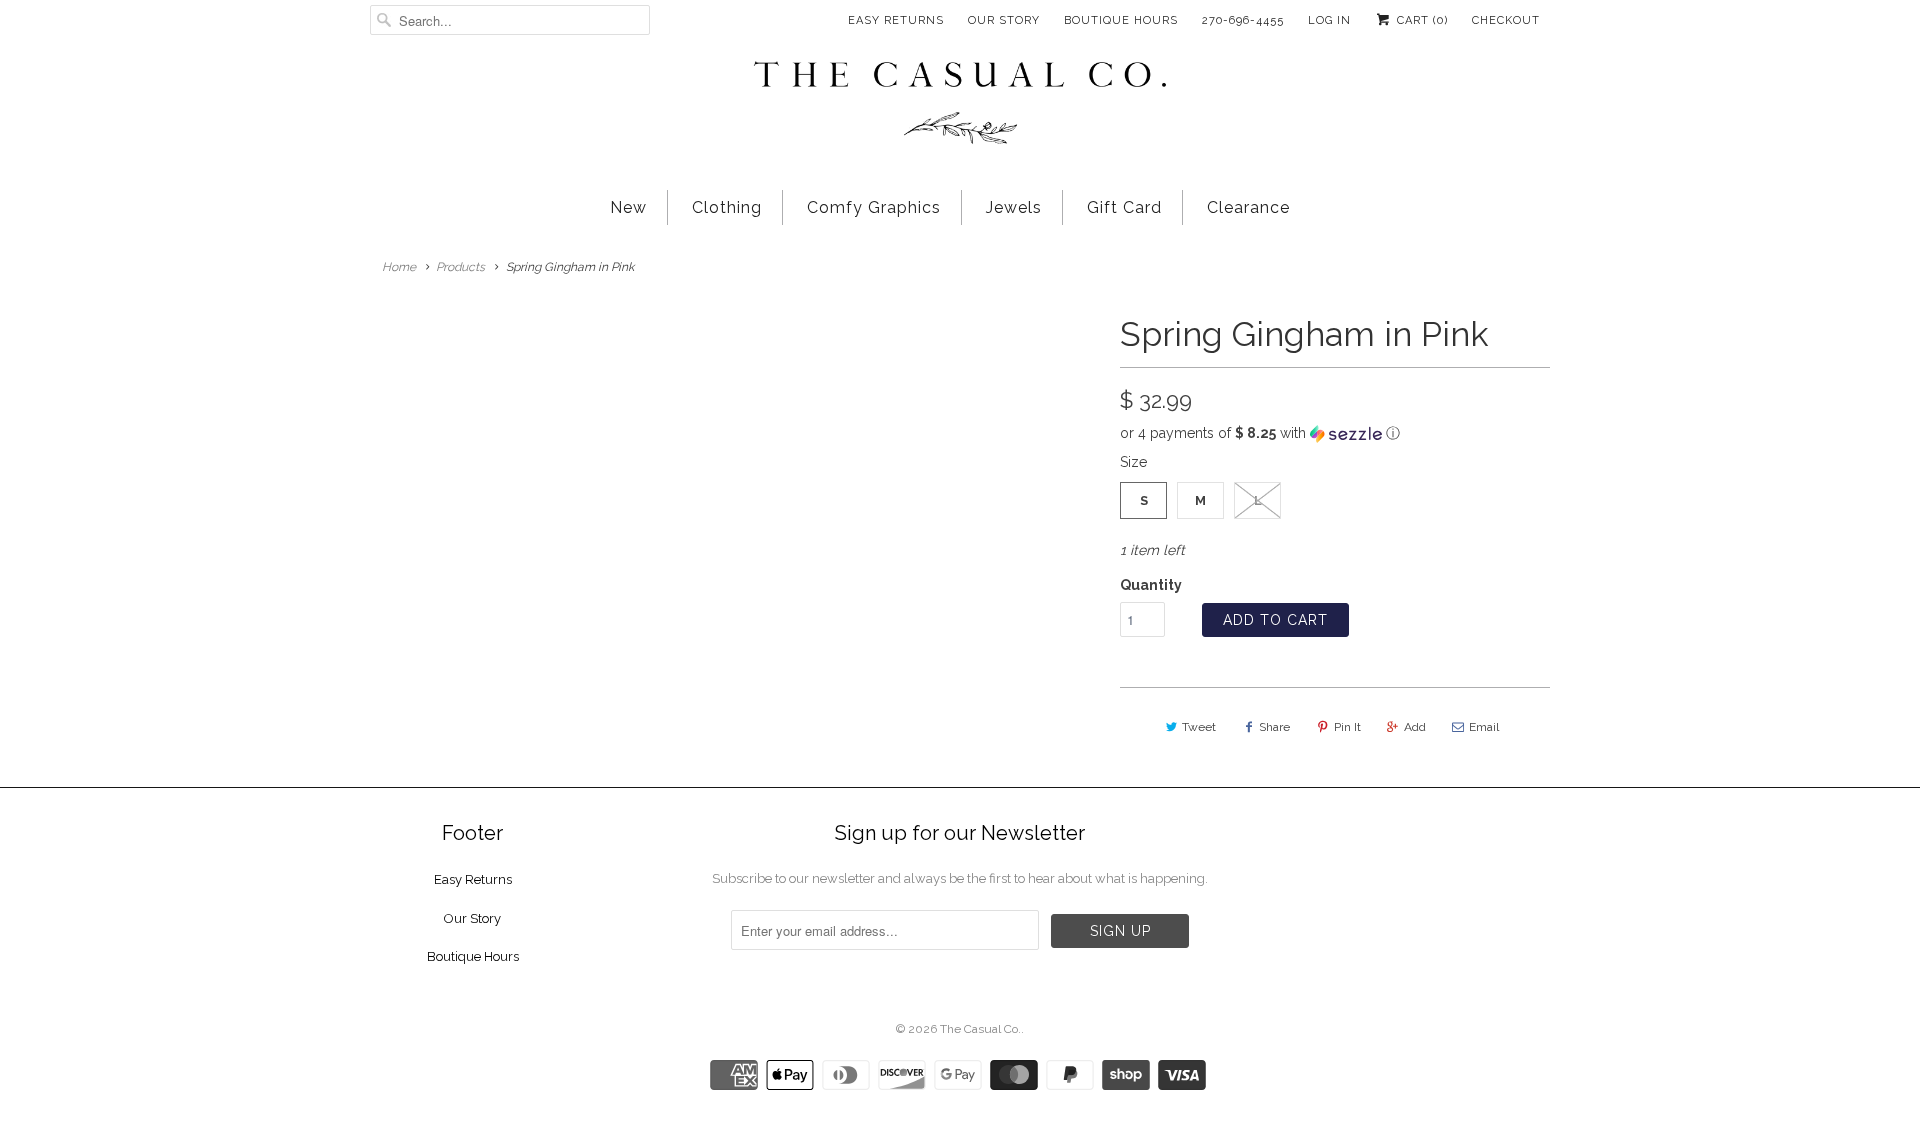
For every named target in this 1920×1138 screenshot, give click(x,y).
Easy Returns (896, 20)
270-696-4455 (1243, 20)
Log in (1329, 20)
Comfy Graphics (874, 207)
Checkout (1506, 20)
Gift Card (1124, 207)
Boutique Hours (1121, 20)
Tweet (1199, 727)
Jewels (1014, 207)
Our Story (1004, 20)
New (628, 207)
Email (1484, 727)
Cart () (1420, 20)
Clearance (1248, 207)
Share (1274, 727)
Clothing (727, 207)
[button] (1335, 433)
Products (460, 267)
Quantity (1151, 585)
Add (1415, 727)
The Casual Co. (980, 1029)
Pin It (1347, 727)
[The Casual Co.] (960, 105)
